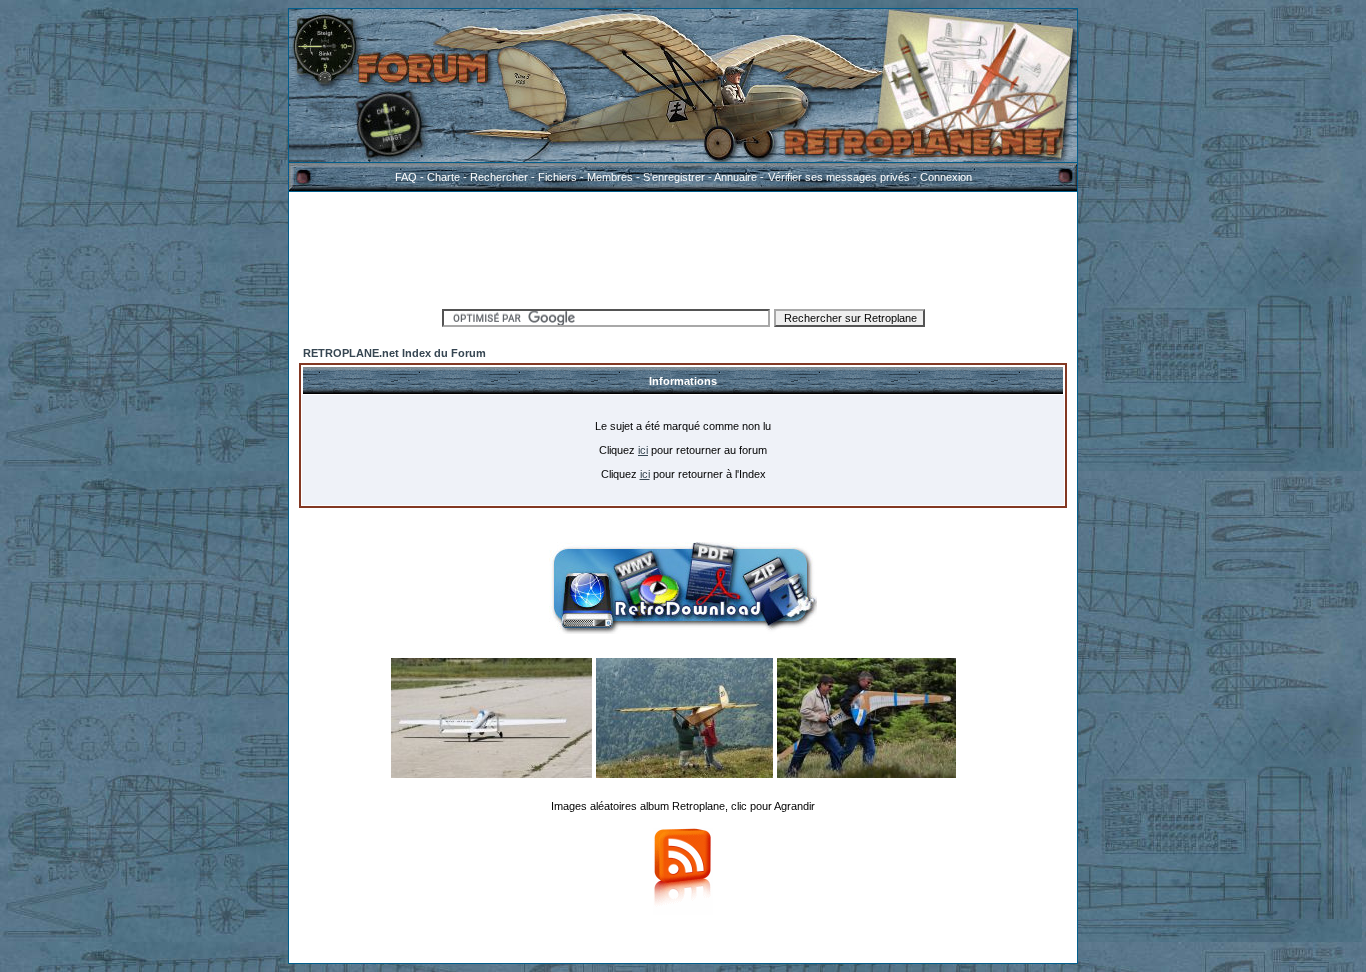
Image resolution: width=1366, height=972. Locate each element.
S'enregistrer (674, 177)
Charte (443, 177)
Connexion (946, 177)
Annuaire (735, 177)
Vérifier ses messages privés (839, 177)
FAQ (406, 177)
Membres (610, 177)
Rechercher (499, 177)
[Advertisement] (683, 247)
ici (643, 450)
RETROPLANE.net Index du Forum (394, 353)
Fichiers (557, 177)
